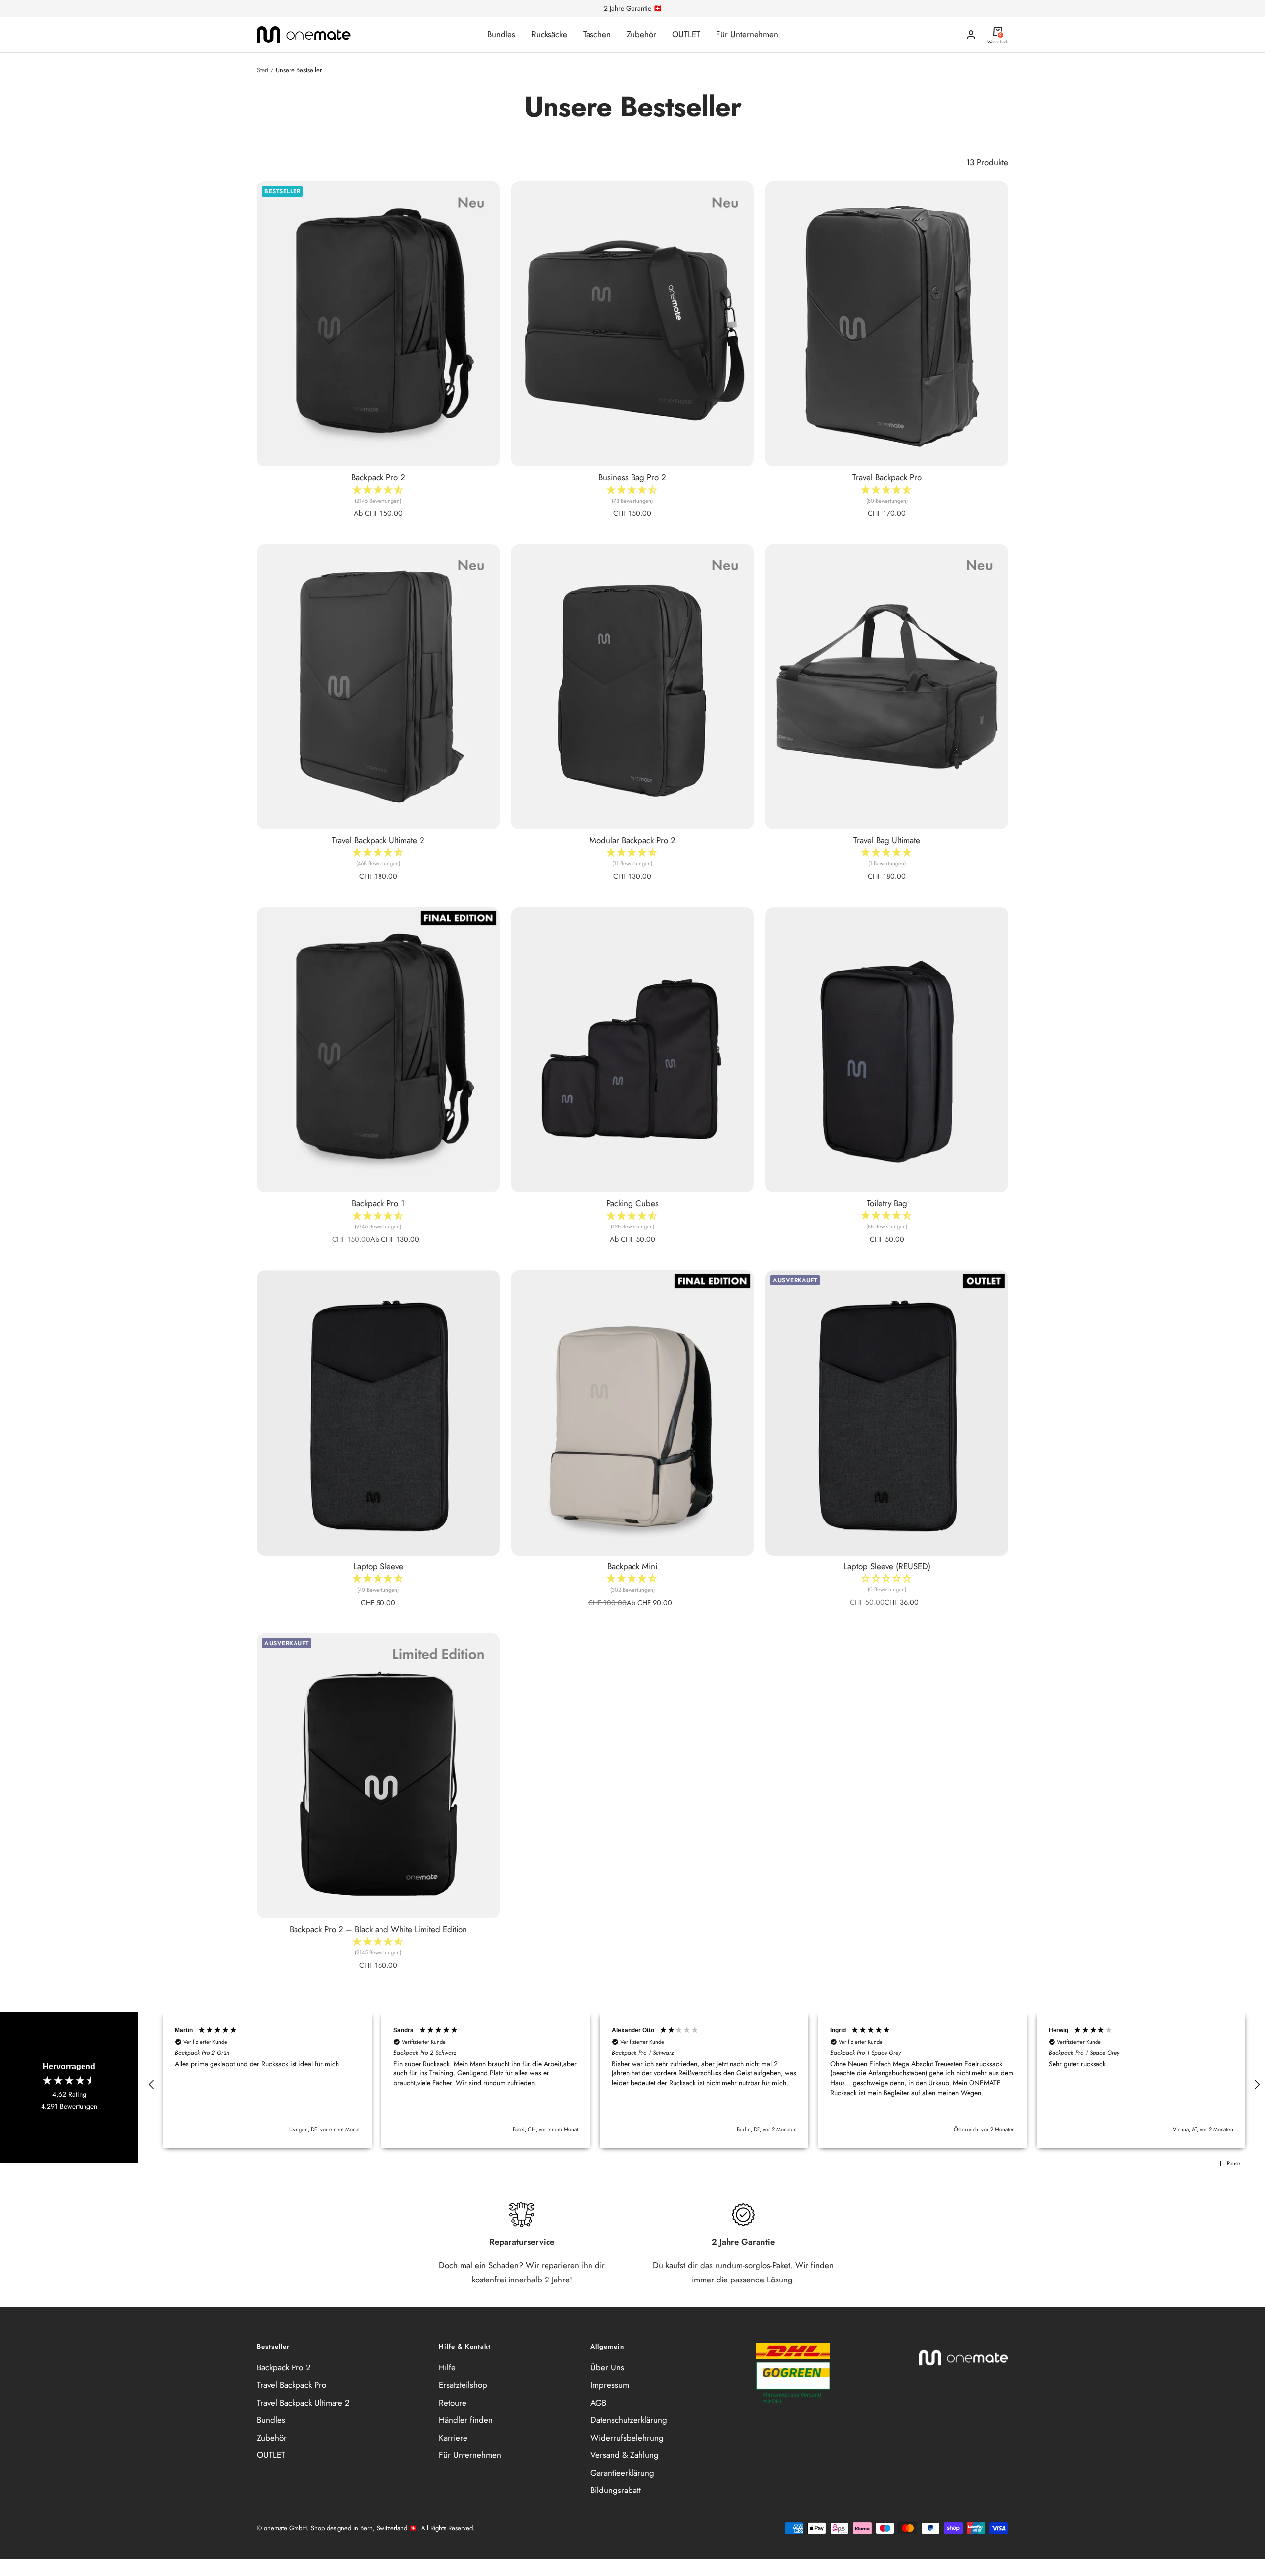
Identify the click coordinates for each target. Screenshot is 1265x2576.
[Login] (971, 34)
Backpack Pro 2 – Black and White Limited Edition (378, 1929)
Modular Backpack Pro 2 (632, 840)
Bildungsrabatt (616, 2490)
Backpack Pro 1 (378, 1203)
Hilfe (447, 2367)
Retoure (453, 2403)
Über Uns (607, 2367)
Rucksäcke (549, 34)
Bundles (501, 34)
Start (263, 70)
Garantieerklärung (622, 2473)
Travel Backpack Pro (887, 477)
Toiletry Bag (887, 1203)
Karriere (453, 2438)
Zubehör (641, 34)
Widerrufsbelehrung (627, 2438)
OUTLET (686, 34)
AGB (598, 2403)
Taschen (597, 34)
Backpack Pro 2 (378, 477)
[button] (887, 1586)
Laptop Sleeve (378, 1566)
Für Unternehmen (747, 34)
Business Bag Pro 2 (632, 477)
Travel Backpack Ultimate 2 (378, 840)
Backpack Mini (632, 1566)
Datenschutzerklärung (629, 2420)
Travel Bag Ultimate (887, 840)
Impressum (610, 2385)
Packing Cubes (632, 1203)
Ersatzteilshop (463, 2385)
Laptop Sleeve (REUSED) (887, 1566)
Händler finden (466, 2420)
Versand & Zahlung (625, 2455)
